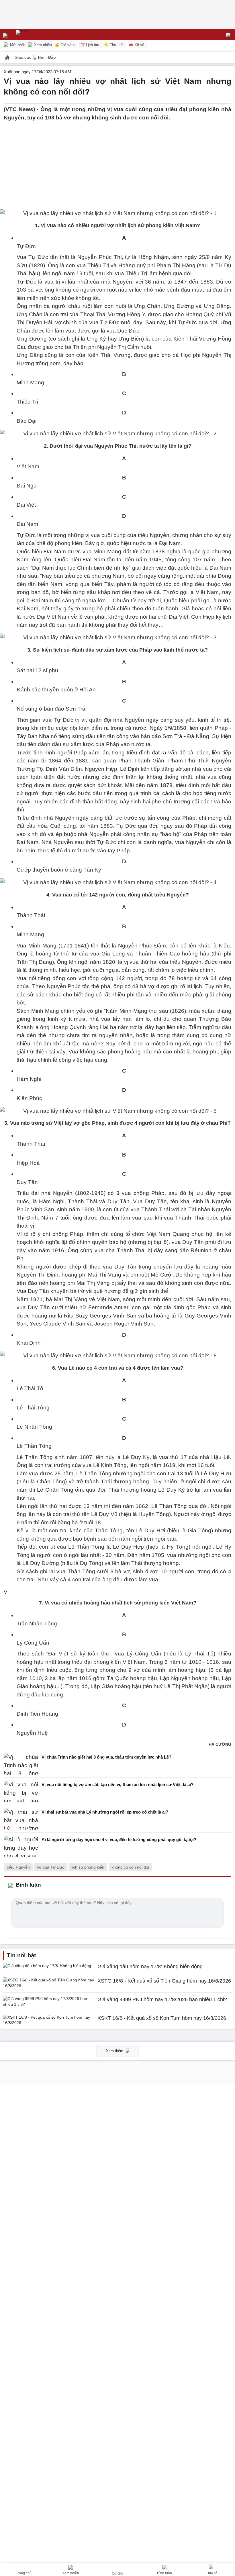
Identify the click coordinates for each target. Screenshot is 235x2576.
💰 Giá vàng (65, 45)
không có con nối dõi (130, 1867)
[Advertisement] (117, 162)
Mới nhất (17, 45)
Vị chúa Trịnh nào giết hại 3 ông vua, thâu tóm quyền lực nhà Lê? (106, 1757)
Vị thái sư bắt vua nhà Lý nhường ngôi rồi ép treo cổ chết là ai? (105, 1812)
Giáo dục (23, 57)
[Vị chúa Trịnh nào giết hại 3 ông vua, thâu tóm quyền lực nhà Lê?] (21, 1764)
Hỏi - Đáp (47, 57)
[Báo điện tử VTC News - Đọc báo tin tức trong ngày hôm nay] (35, 34)
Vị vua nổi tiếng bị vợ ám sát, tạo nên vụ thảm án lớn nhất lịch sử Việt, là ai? (117, 1784)
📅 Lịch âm (90, 45)
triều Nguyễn (18, 1867)
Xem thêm (115, 2051)
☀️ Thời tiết (114, 45)
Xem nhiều (42, 45)
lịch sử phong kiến (88, 1867)
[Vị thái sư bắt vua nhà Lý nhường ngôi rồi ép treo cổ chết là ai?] (21, 1819)
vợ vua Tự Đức (51, 1867)
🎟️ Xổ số (136, 45)
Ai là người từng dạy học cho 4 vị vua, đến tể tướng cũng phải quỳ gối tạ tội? (119, 1839)
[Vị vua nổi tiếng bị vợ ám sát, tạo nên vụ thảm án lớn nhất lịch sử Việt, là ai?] (21, 1791)
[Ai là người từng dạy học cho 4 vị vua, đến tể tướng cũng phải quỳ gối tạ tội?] (21, 1846)
